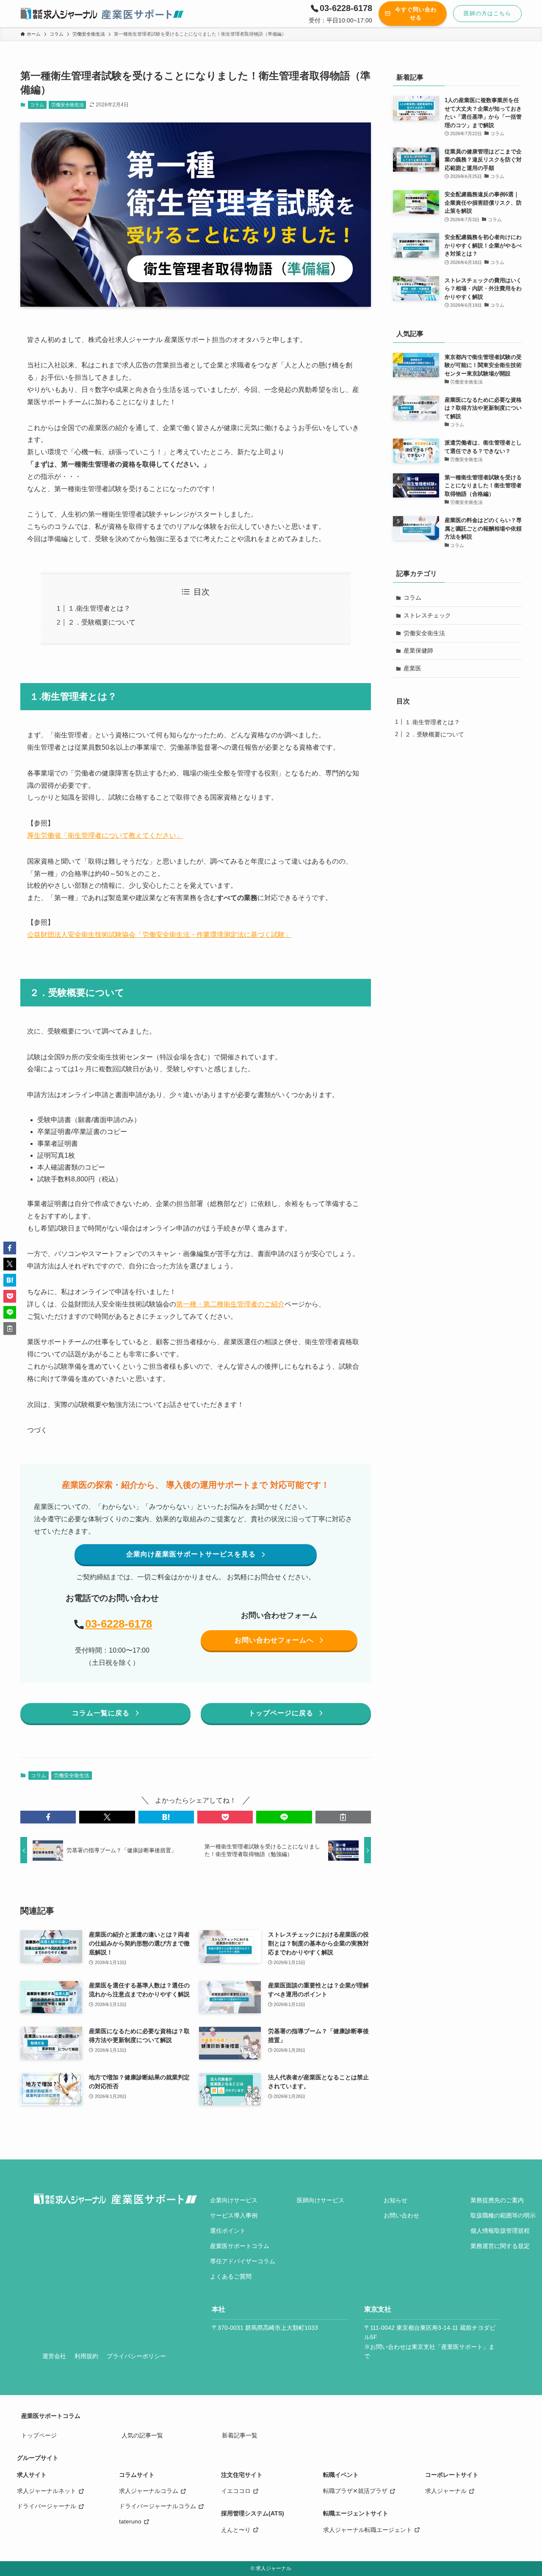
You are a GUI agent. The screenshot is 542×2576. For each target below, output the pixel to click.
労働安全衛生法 (68, 105)
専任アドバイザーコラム (243, 2261)
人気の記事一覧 (142, 2435)
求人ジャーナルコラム (149, 2491)
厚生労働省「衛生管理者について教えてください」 (105, 835)
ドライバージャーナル (47, 2506)
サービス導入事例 (234, 2215)
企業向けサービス (234, 2200)
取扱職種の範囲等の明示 (503, 2215)
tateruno (130, 2521)
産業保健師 (418, 650)
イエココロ (236, 2491)
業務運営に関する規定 (500, 2246)
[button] (48, 1817)
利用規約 (86, 2356)
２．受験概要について (102, 622)
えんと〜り (236, 2530)
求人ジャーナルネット (47, 2491)
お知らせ (395, 2200)
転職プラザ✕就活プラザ (355, 2491)
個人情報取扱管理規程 (500, 2231)
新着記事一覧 (240, 2435)
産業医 (412, 668)
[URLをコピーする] (343, 1817)
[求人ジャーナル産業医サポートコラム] (103, 14)
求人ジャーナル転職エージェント (368, 2530)
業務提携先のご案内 (497, 2200)
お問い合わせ (401, 2215)
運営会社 (54, 2356)
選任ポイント (228, 2231)
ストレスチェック (427, 615)
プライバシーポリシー (136, 2356)
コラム (37, 105)
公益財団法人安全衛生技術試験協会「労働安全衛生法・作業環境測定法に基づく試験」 (159, 935)
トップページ (39, 2435)
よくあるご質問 (231, 2276)
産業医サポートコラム (240, 2246)
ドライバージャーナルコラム (158, 2506)
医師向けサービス (321, 2200)
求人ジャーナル (446, 2491)
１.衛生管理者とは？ (99, 608)
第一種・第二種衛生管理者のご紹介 (230, 1304)
